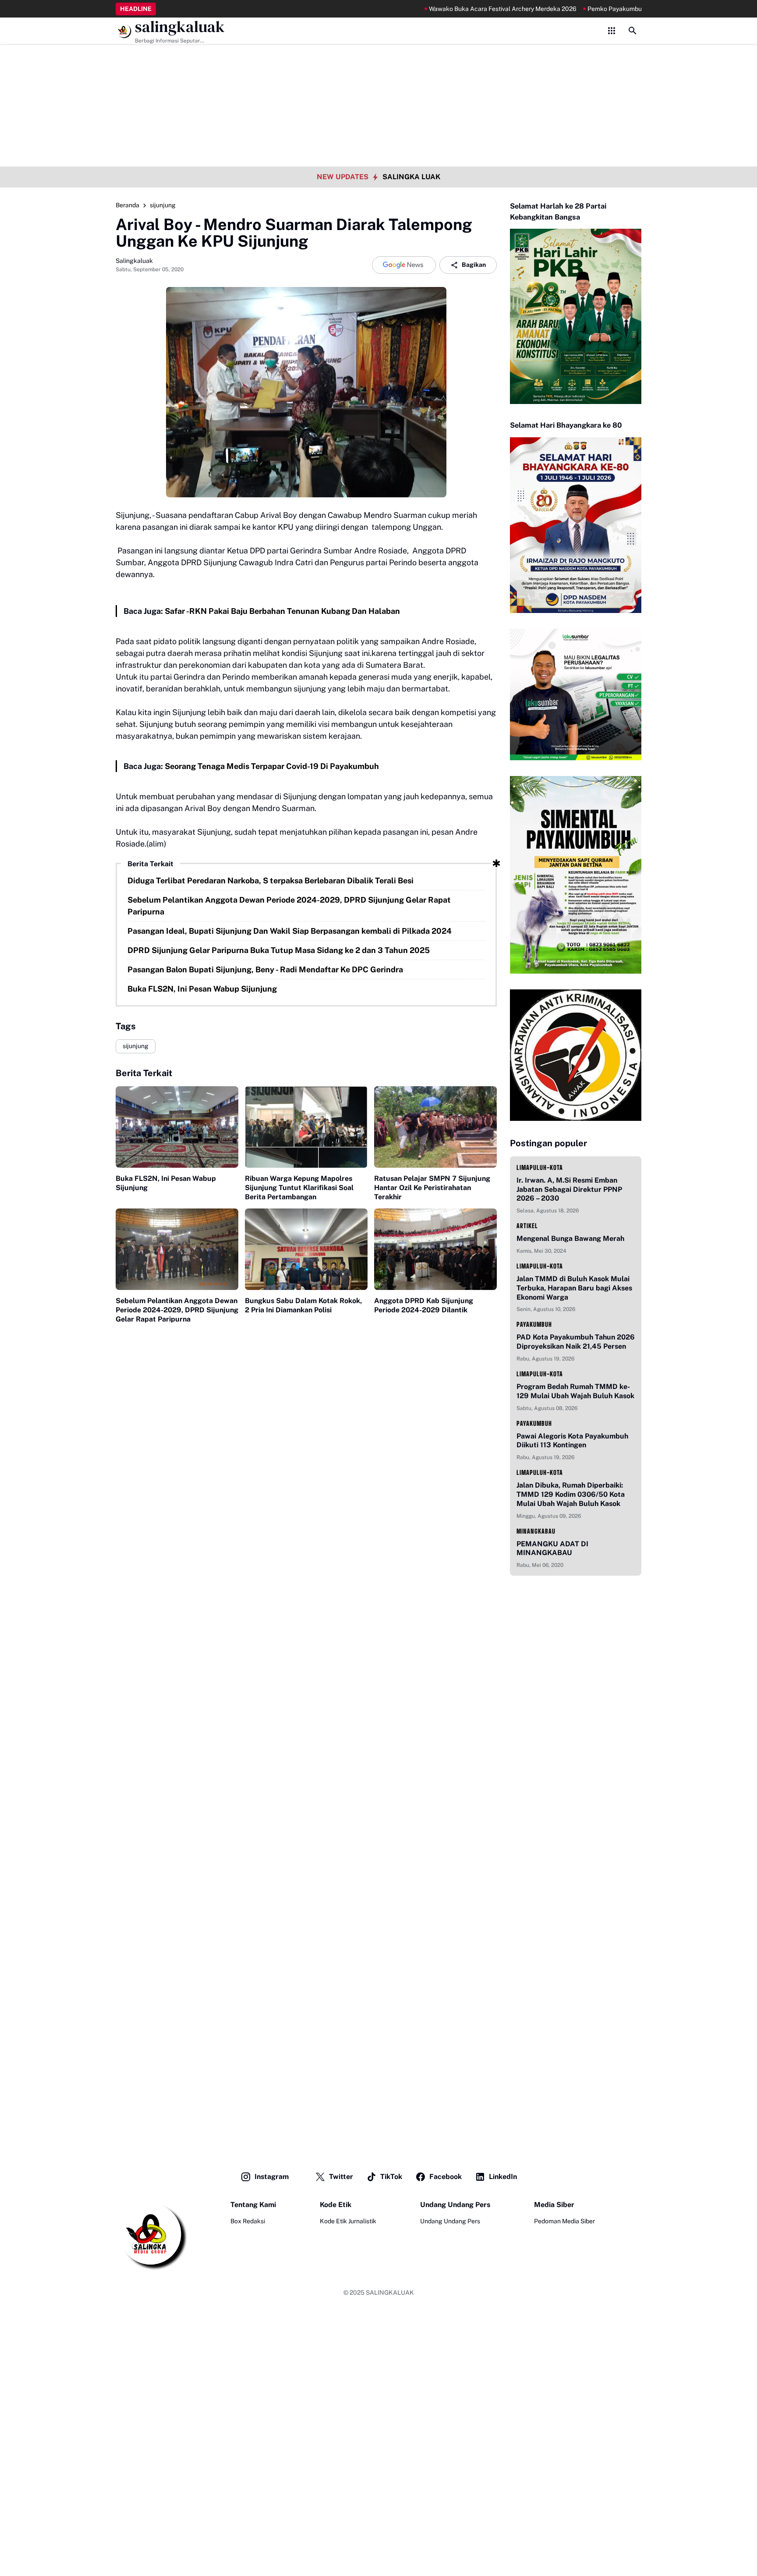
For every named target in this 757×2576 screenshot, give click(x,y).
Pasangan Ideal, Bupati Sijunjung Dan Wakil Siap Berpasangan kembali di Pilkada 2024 (290, 931)
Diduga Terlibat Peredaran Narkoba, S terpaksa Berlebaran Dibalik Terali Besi (271, 881)
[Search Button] (633, 31)
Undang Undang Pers (450, 2221)
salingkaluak (180, 27)
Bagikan (474, 265)
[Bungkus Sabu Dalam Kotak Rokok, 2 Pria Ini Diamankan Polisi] (306, 1249)
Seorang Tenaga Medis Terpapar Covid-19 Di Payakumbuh (272, 766)
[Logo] (151, 2235)
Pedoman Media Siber (564, 2221)
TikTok (391, 2177)
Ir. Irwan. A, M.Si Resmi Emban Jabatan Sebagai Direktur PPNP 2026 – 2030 (569, 1189)
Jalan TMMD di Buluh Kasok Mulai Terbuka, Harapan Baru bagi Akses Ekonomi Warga (574, 1288)
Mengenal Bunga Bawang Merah (570, 1238)
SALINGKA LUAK (411, 177)
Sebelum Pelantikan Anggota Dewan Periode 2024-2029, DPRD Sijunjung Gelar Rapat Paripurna (289, 906)
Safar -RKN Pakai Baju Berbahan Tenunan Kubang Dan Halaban (282, 611)
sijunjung (136, 1046)
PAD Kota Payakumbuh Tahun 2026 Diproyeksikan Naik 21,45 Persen (576, 1342)
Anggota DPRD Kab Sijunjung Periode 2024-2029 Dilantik (424, 1305)
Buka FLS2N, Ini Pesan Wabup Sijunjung (202, 989)
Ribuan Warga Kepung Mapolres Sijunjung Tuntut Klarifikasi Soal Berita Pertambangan (299, 1188)
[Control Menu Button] (612, 31)
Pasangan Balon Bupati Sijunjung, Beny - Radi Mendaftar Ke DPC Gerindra (265, 969)
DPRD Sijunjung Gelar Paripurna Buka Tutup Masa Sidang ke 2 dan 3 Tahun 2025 (279, 950)
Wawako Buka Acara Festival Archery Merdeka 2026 (450, 9)
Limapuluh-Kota (540, 1168)
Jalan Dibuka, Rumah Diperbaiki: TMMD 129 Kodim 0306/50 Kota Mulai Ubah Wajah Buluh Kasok (571, 1494)
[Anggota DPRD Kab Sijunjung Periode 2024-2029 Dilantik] (435, 1249)
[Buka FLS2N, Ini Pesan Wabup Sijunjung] (177, 1127)
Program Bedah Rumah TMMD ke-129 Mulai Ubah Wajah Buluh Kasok (575, 1391)
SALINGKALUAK (390, 2293)
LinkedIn (503, 2177)
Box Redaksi (248, 2221)
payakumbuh (534, 1324)
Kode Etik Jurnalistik (348, 2221)
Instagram (272, 2177)
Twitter (341, 2177)
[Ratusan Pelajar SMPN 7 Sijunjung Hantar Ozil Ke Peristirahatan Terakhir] (435, 1127)
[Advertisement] (378, 61)
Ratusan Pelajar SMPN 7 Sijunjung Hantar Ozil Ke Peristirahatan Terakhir (432, 1188)
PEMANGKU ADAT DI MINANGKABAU (552, 1548)
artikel (527, 1226)
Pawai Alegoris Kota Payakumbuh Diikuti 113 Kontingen (572, 1441)
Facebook (446, 2177)
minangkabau (536, 1531)
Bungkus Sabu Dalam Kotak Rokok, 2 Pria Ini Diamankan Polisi (303, 1305)
